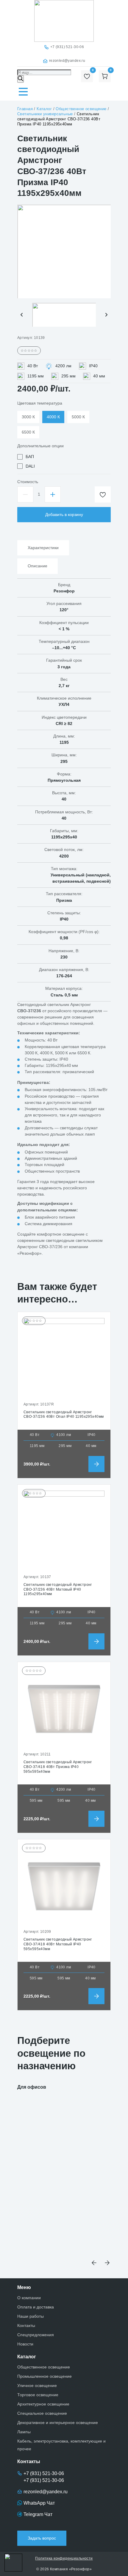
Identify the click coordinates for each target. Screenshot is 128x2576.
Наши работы (31, 2316)
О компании (29, 2298)
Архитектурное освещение (43, 2404)
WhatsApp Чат (39, 2503)
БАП (30, 457)
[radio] (28, 417)
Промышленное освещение (45, 2376)
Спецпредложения (36, 2335)
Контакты (26, 2325)
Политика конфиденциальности (64, 2558)
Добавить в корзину (64, 514)
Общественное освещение (44, 2367)
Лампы (24, 2432)
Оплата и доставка (36, 2307)
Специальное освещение (42, 2413)
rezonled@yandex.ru (67, 61)
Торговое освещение (38, 2395)
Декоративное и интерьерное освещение (58, 2423)
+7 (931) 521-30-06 (67, 47)
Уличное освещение (37, 2385)
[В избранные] (103, 494)
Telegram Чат (38, 2514)
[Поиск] (21, 79)
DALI (30, 466)
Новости (25, 2344)
